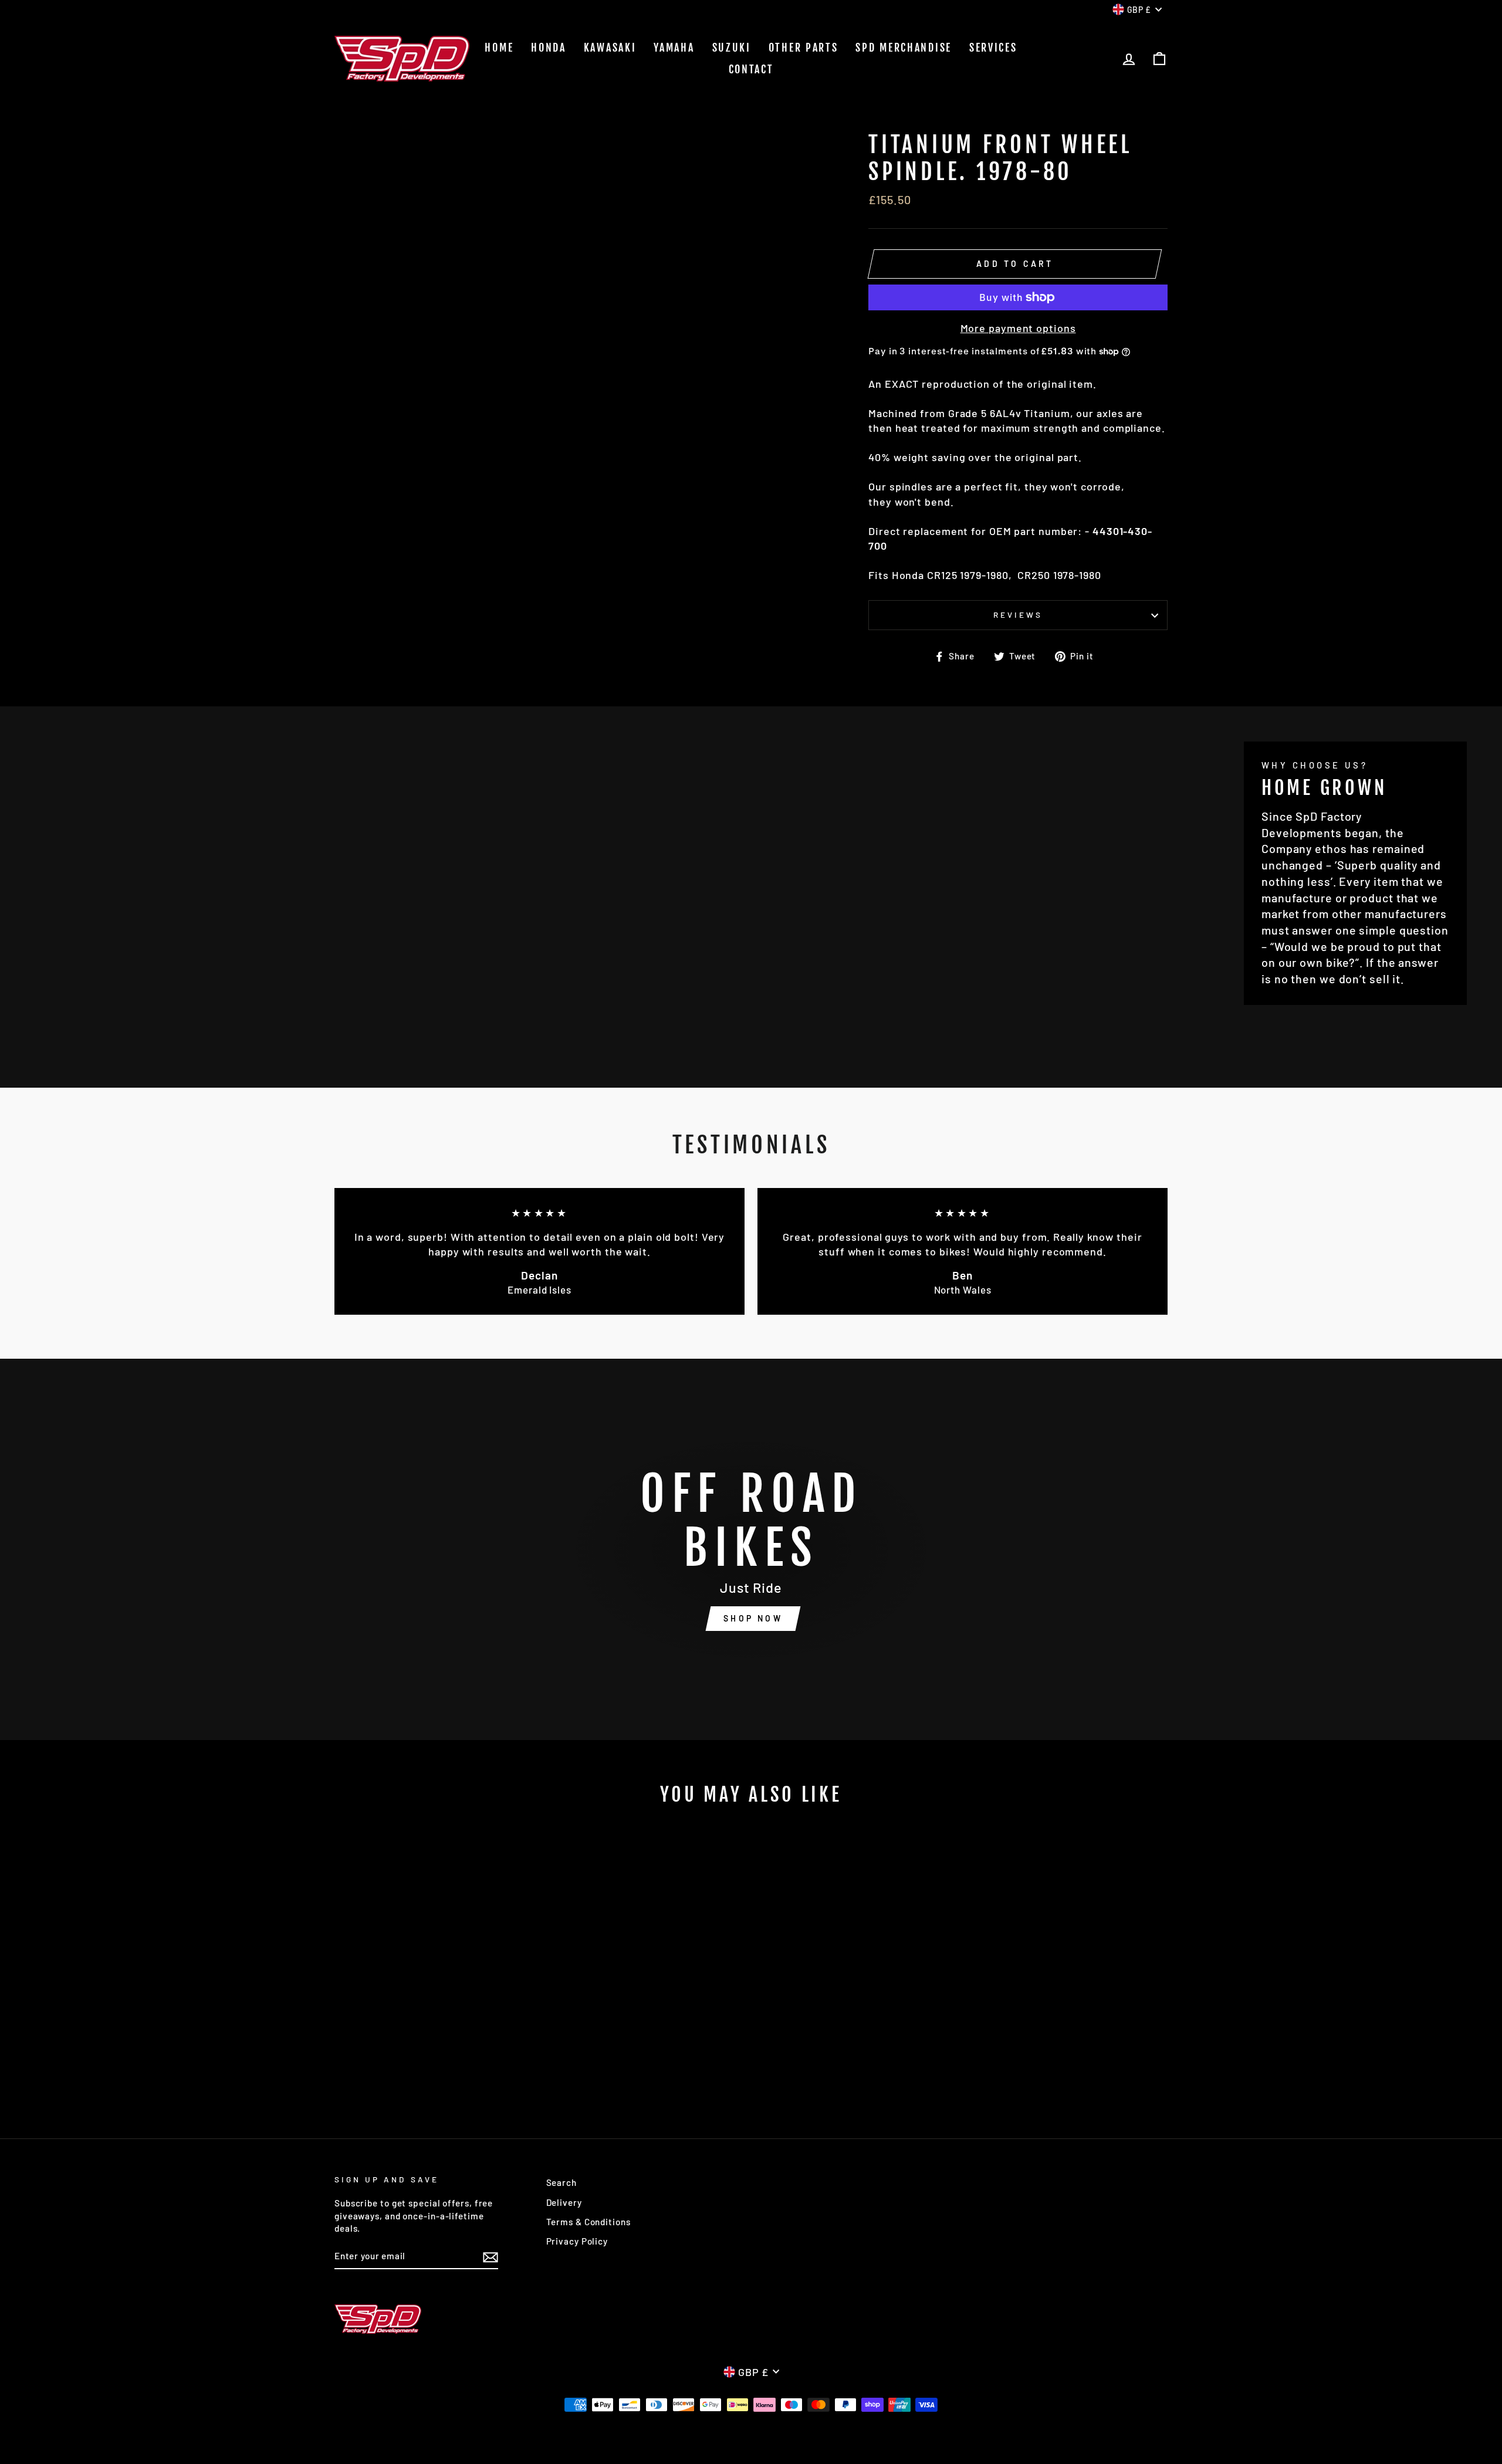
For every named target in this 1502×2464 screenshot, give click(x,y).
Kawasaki (610, 48)
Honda (549, 48)
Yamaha (674, 48)
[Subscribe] (490, 2256)
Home (499, 48)
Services (993, 48)
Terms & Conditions (588, 2222)
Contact (751, 69)
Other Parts (804, 48)
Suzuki (732, 48)
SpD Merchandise (904, 48)
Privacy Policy (577, 2241)
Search (561, 2182)
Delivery (564, 2202)
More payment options (1018, 328)
